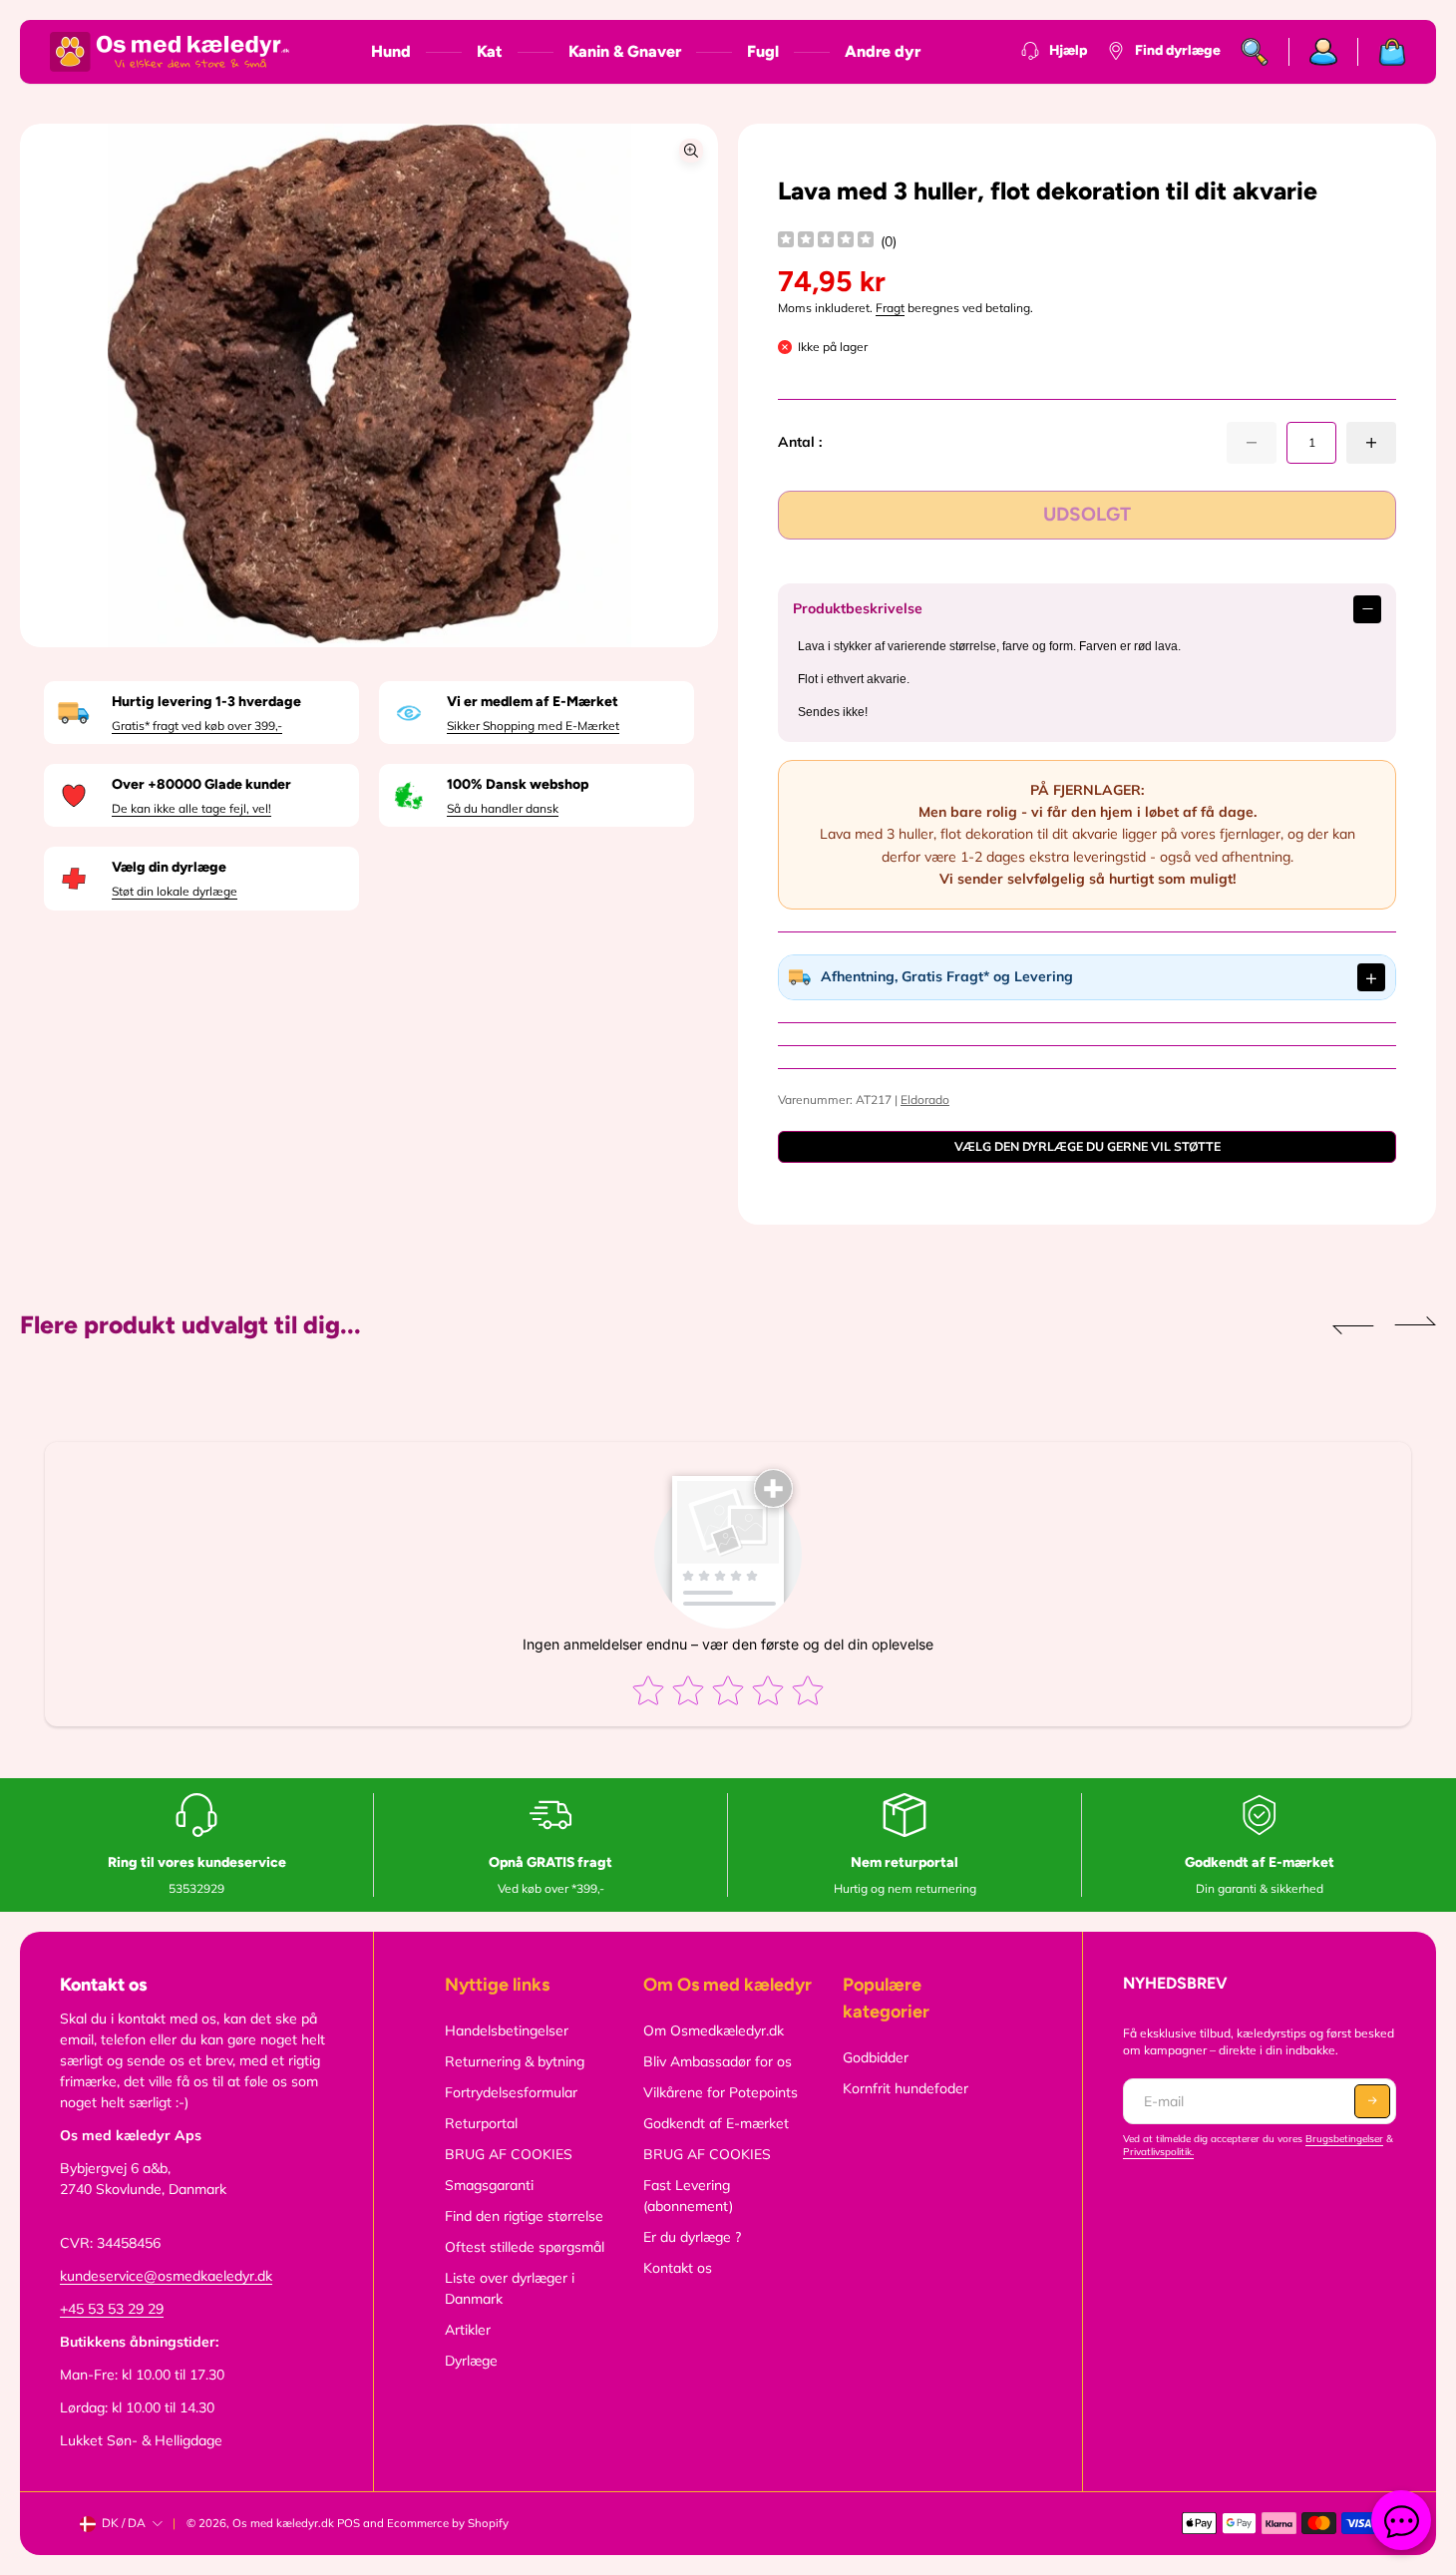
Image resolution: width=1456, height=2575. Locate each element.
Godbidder (876, 2057)
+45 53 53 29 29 (112, 2309)
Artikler (468, 2330)
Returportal (481, 2123)
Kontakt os (678, 2268)
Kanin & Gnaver (625, 51)
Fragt (890, 308)
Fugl (763, 51)
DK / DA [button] (124, 2523)
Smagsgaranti (489, 2185)
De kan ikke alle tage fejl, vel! (191, 808)
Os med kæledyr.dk (283, 2523)
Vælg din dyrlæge (169, 867)
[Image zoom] (691, 151)
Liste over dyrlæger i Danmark (510, 2288)
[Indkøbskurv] (1382, 52)
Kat (490, 51)
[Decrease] (1252, 443)
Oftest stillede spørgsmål (525, 2247)
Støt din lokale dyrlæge (175, 891)
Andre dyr (883, 51)
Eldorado (925, 1100)
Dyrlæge (471, 2361)
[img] (826, 242)
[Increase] (1371, 443)
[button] (1353, 1325)
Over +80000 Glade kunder (201, 784)
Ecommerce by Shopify (448, 2523)
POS (349, 2523)
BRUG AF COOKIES (509, 2154)
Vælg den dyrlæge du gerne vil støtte (1088, 1146)
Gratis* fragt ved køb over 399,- (197, 726)
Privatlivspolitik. (1158, 2152)
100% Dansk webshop (518, 784)
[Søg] (1255, 52)
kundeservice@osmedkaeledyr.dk (166, 2276)
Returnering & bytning (515, 2061)
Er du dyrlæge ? (692, 2237)
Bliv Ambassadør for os (718, 2061)
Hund (391, 51)
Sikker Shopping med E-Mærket (533, 726)
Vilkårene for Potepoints (721, 2092)
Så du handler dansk (503, 808)
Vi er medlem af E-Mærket (533, 702)
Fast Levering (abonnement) (688, 2196)
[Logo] (170, 52)
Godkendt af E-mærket (716, 2123)
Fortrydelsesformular (511, 2092)
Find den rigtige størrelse (524, 2216)
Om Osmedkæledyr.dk (714, 2030)
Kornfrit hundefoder (906, 2088)
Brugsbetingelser (1344, 2139)
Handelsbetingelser (507, 2030)
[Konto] (1324, 52)
